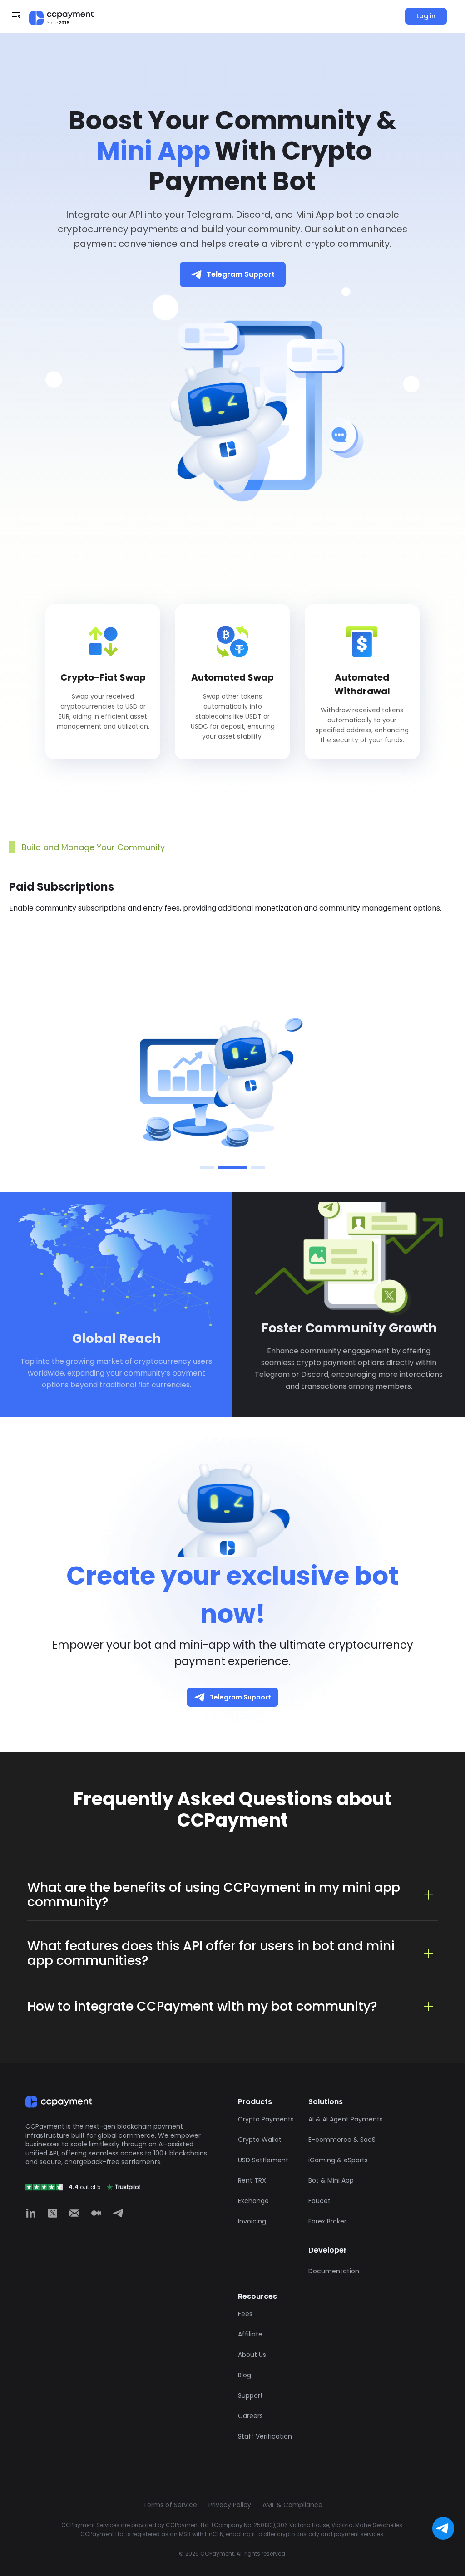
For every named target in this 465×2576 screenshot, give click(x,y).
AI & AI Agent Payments (346, 2119)
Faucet (319, 2201)
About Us (252, 2355)
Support (250, 2395)
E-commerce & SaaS (342, 2140)
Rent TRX (252, 2180)
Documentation (334, 2271)
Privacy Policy (230, 2505)
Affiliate (250, 2334)
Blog (245, 2375)
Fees (245, 2314)
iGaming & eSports (338, 2160)
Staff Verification (265, 2436)
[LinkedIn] (31, 2213)
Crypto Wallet (260, 2140)
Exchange (253, 2201)
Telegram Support (241, 274)
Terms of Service (170, 2505)
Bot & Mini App (331, 2180)
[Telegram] (118, 2213)
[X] (53, 2213)
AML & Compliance (292, 2505)
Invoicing (252, 2221)
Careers (250, 2416)
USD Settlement (263, 2160)
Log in (426, 16)
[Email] (74, 2213)
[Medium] (96, 2213)
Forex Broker (327, 2221)
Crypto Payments (266, 2119)
